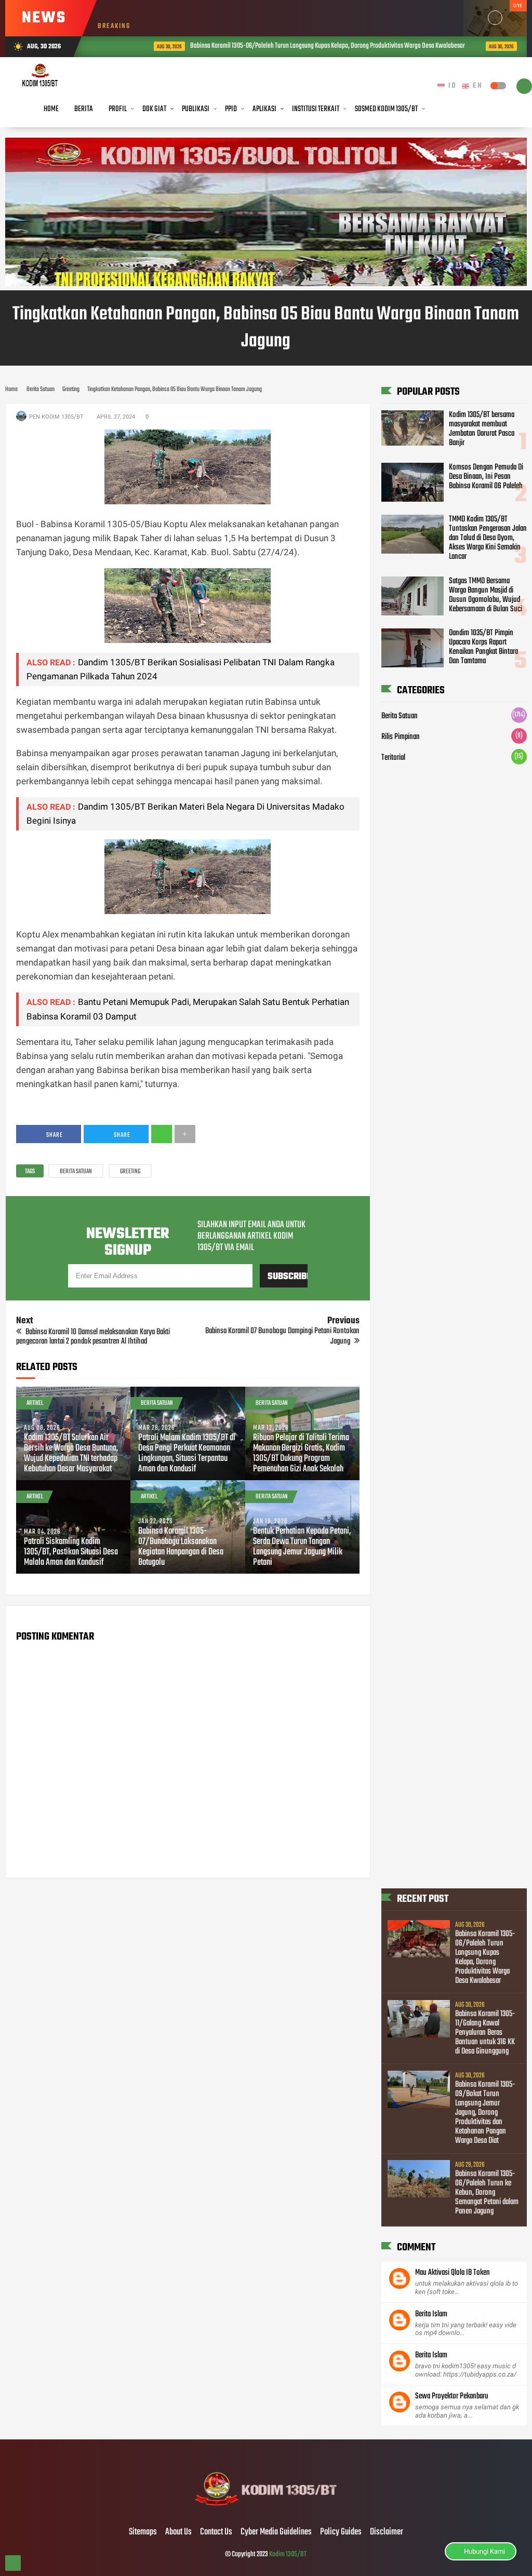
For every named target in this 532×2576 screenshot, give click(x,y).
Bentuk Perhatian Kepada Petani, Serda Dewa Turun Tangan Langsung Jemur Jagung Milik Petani (302, 1547)
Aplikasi (264, 109)
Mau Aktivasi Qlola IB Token (453, 2273)
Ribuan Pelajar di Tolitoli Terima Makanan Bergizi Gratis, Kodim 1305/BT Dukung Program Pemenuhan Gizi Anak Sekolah (301, 1454)
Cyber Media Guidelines (276, 2532)
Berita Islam (431, 2314)
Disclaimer (387, 2532)
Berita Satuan (76, 1172)
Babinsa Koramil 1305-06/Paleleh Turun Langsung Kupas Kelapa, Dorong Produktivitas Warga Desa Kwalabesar (291, 46)
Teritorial (393, 758)
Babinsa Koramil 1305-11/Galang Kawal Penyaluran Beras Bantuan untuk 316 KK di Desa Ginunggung (485, 2033)
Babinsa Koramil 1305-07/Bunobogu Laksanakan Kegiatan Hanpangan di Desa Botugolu (181, 1547)
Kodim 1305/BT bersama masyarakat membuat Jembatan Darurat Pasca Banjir (482, 429)
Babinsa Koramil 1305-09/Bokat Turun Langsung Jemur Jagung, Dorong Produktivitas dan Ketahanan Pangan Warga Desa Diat (485, 2113)
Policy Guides (341, 2532)
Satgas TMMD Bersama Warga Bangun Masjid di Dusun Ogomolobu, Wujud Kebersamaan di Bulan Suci (486, 595)
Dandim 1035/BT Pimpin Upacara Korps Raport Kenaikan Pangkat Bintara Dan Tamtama (483, 647)
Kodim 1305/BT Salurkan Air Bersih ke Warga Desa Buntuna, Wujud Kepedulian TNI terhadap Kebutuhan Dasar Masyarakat (71, 1454)
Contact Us (216, 2532)
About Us (178, 2532)
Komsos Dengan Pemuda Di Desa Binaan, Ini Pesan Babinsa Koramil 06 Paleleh (486, 477)
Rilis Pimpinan (401, 737)
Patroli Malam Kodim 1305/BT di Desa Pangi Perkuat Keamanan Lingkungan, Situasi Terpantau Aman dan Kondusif (187, 1454)
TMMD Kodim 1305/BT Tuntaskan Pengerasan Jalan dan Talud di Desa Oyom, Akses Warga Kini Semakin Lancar (488, 538)
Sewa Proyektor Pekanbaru (452, 2396)
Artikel (35, 1403)
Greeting (130, 1172)
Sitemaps (143, 2532)
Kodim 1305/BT (288, 2554)
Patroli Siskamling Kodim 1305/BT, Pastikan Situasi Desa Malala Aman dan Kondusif (71, 1552)
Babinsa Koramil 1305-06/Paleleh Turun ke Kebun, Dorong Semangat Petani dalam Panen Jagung (487, 2193)
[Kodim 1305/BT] (266, 2511)
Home (51, 109)
